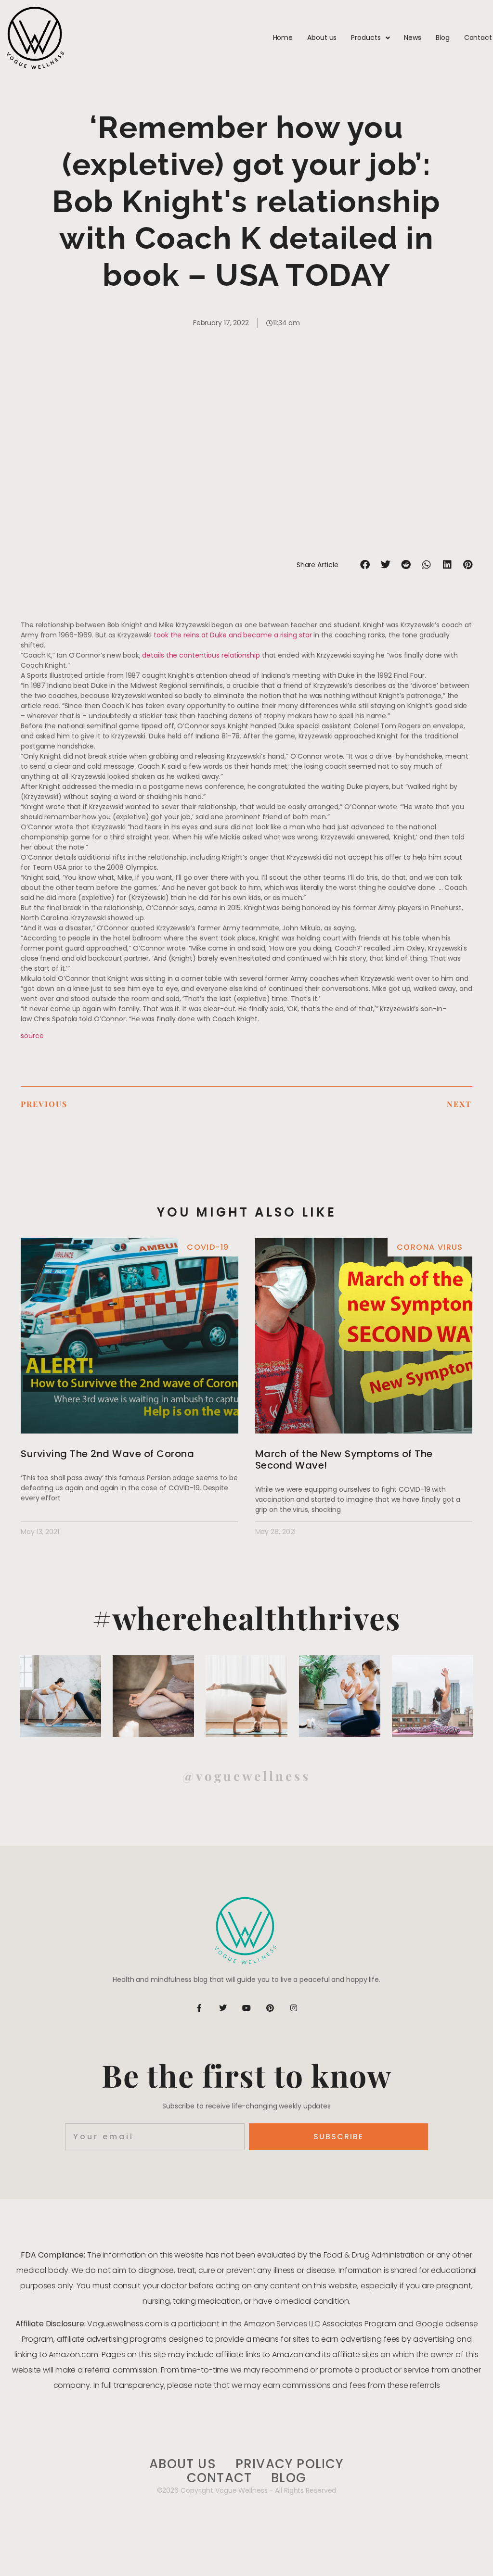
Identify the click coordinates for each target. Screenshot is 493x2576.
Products (366, 38)
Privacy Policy (290, 2464)
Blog (443, 38)
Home (283, 38)
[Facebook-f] (199, 2008)
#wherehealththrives (247, 1618)
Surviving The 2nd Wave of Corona (107, 1454)
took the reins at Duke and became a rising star (233, 635)
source (32, 1036)
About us (322, 38)
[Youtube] (246, 2008)
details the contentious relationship (201, 655)
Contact (478, 38)
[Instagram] (294, 2008)
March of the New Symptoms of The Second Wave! (344, 1459)
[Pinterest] (270, 2008)
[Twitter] (223, 2008)
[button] (365, 565)
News (413, 38)
